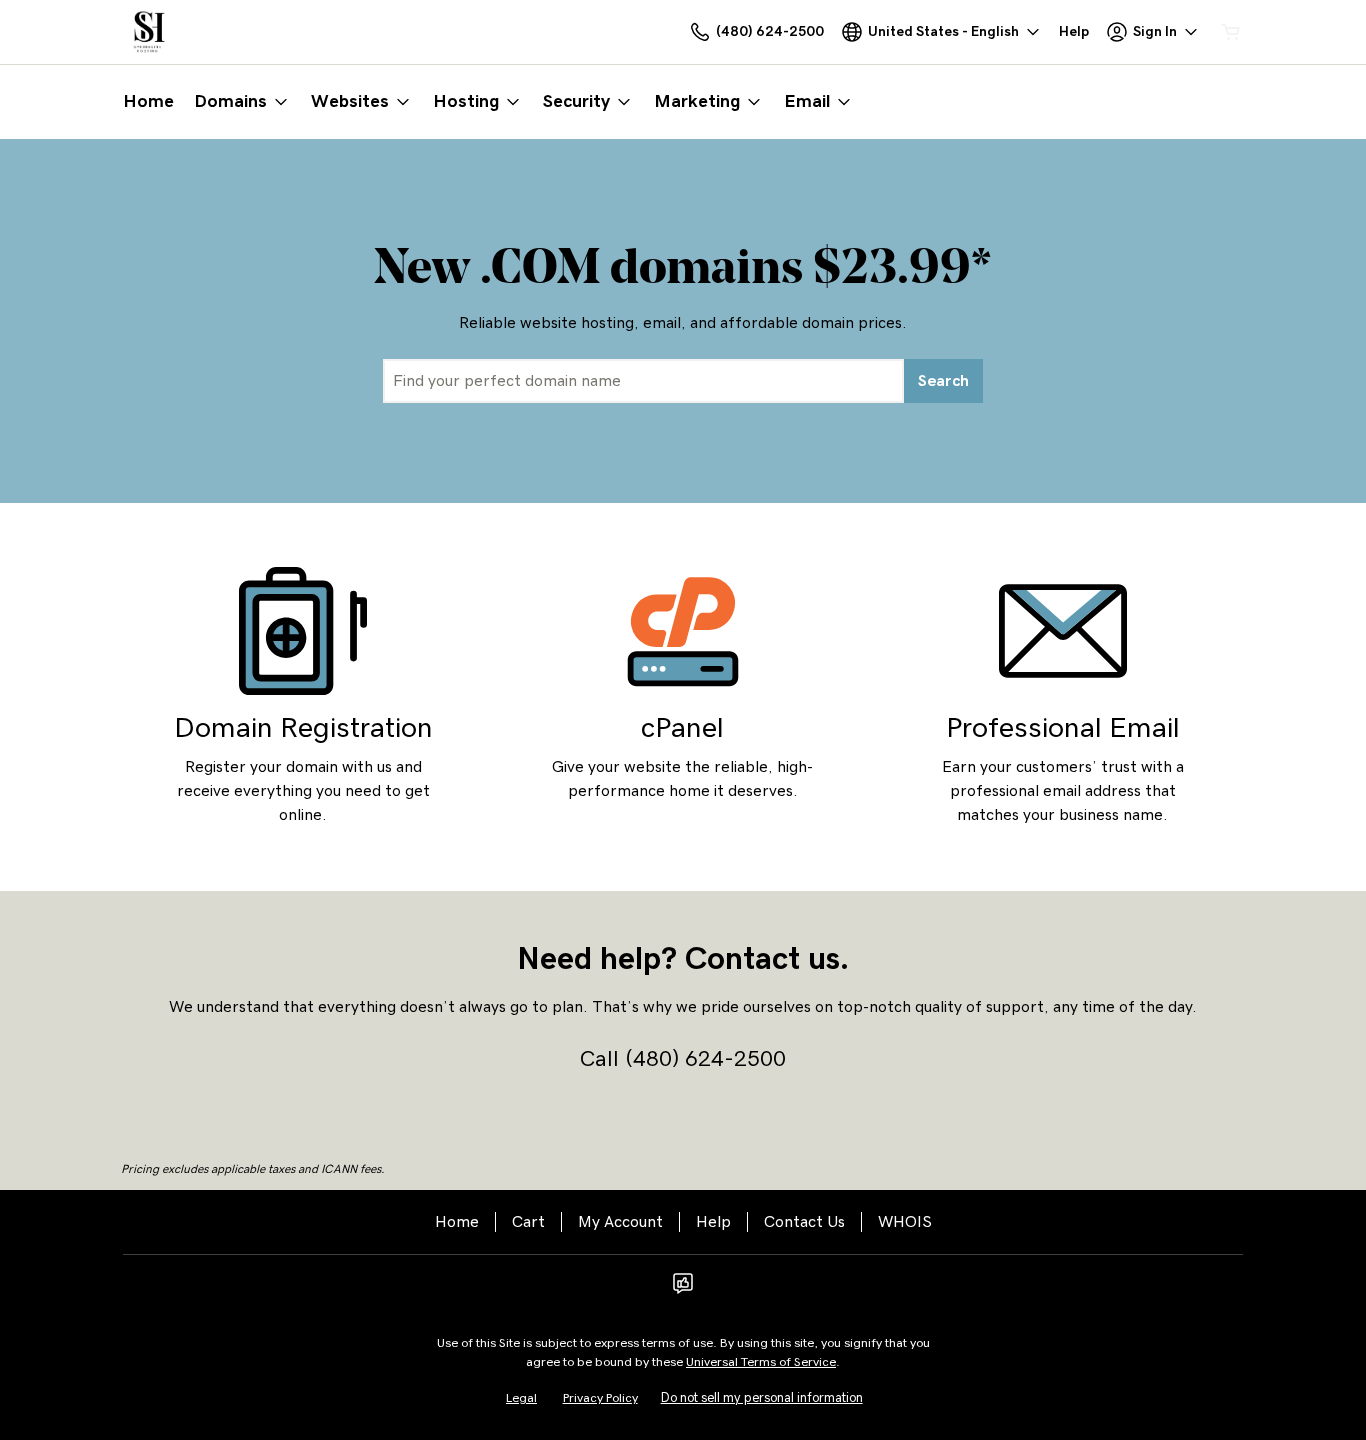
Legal (521, 1398)
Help (713, 1222)
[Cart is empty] (1231, 32)
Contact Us (804, 1222)
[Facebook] (683, 1290)
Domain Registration (303, 728)
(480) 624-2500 (705, 1059)
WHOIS (905, 1222)
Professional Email (1063, 728)
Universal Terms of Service (761, 1362)
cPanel (682, 728)
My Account (620, 1222)
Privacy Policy (600, 1398)
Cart (528, 1222)
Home (457, 1222)
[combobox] (643, 381)
